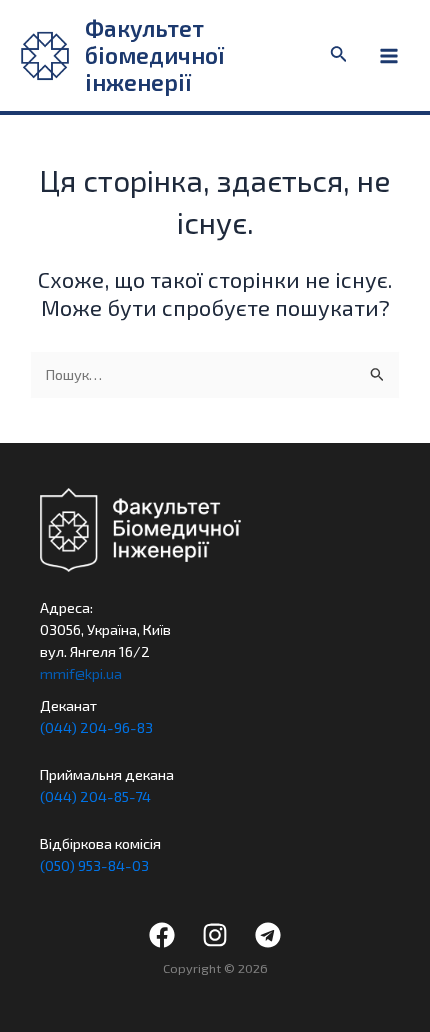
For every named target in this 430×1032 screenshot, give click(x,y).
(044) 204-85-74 (95, 796)
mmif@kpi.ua (81, 673)
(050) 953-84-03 (94, 865)
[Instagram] (215, 935)
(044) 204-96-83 (96, 727)
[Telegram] (268, 935)
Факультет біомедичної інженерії (154, 55)
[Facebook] (162, 935)
